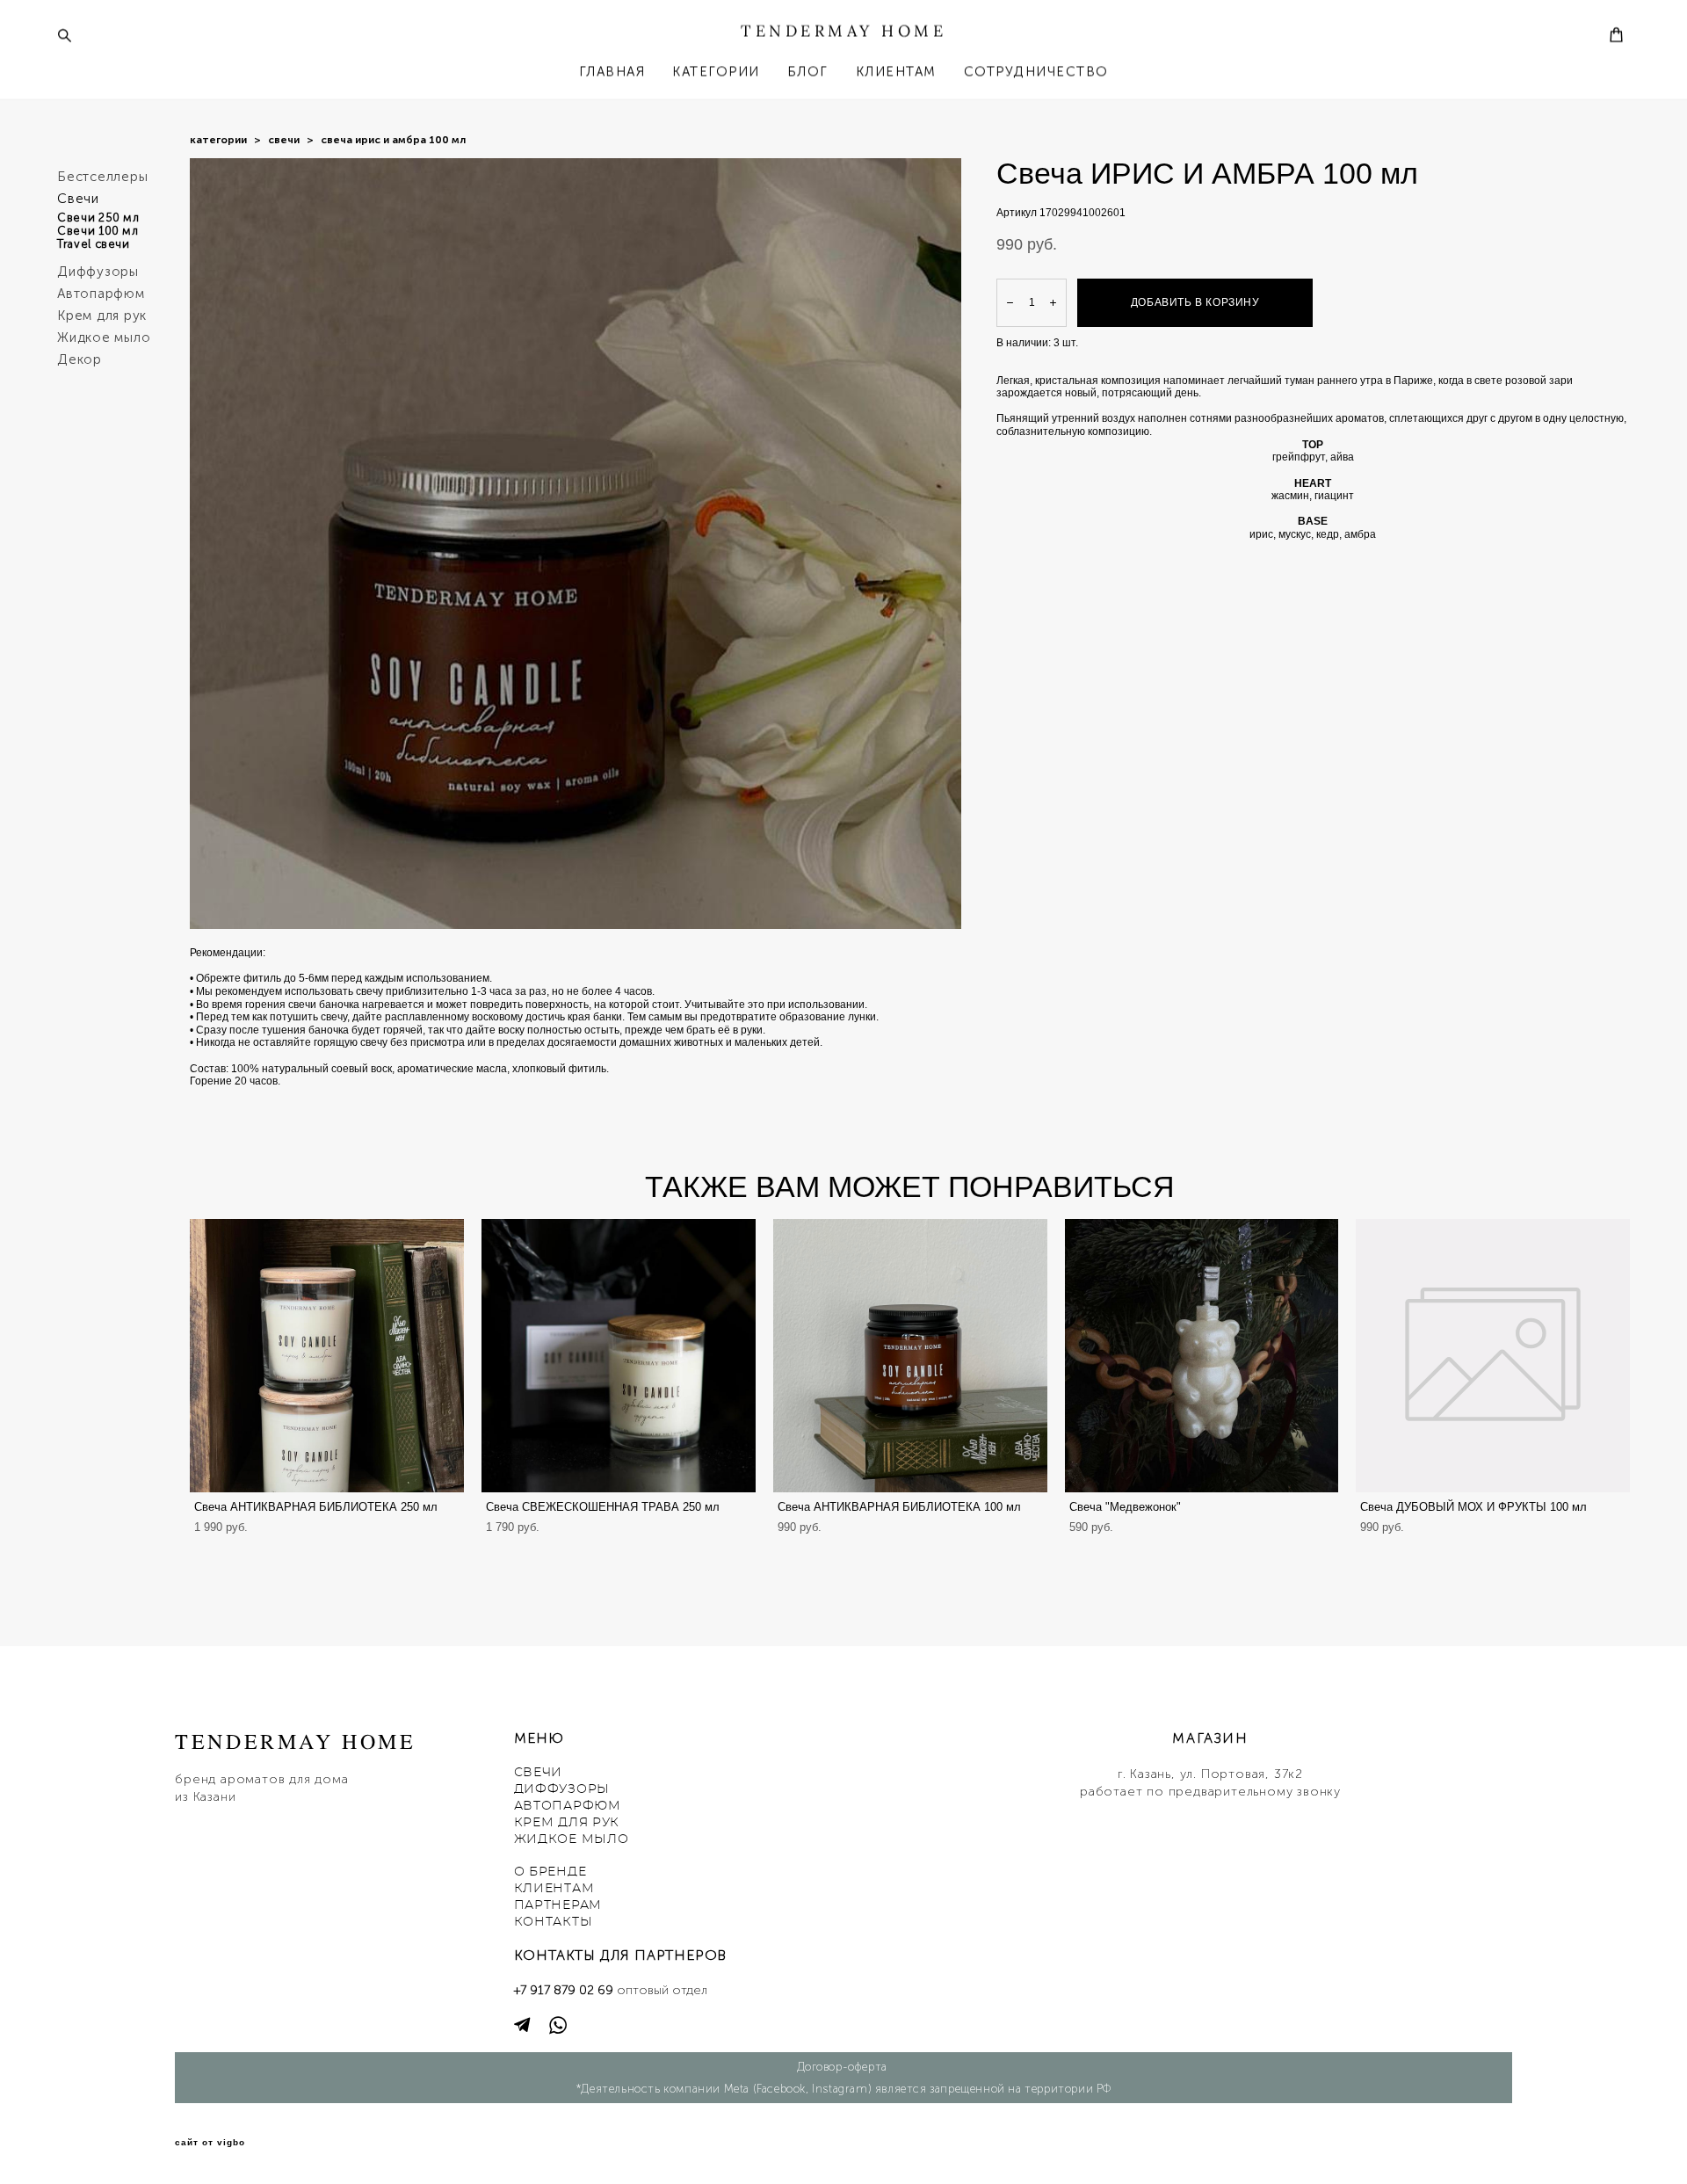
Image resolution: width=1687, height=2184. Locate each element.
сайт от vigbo (210, 2143)
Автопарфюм (101, 294)
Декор (80, 359)
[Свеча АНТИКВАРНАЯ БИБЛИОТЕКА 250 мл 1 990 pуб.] (327, 1356)
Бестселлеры (102, 177)
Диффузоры (98, 272)
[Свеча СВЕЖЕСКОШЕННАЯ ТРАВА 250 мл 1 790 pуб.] (619, 1356)
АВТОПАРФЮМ (568, 1806)
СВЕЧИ (539, 1773)
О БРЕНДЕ (550, 1872)
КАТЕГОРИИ (716, 72)
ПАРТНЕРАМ (558, 1905)
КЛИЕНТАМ (896, 72)
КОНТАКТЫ (554, 1922)
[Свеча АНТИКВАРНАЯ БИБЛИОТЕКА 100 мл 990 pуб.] (910, 1356)
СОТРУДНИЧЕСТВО (1036, 72)
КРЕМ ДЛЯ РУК (567, 1823)
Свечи (78, 199)
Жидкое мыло (104, 337)
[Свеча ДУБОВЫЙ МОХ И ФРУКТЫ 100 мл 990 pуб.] (1493, 1356)
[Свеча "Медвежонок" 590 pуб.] (1202, 1356)
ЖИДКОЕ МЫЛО (572, 1839)
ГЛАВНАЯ (612, 72)
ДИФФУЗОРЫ (562, 1789)
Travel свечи (94, 244)
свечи (284, 140)
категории (218, 140)
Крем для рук (102, 316)
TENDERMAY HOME (843, 31)
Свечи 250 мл (98, 218)
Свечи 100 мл (98, 231)
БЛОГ (808, 72)
